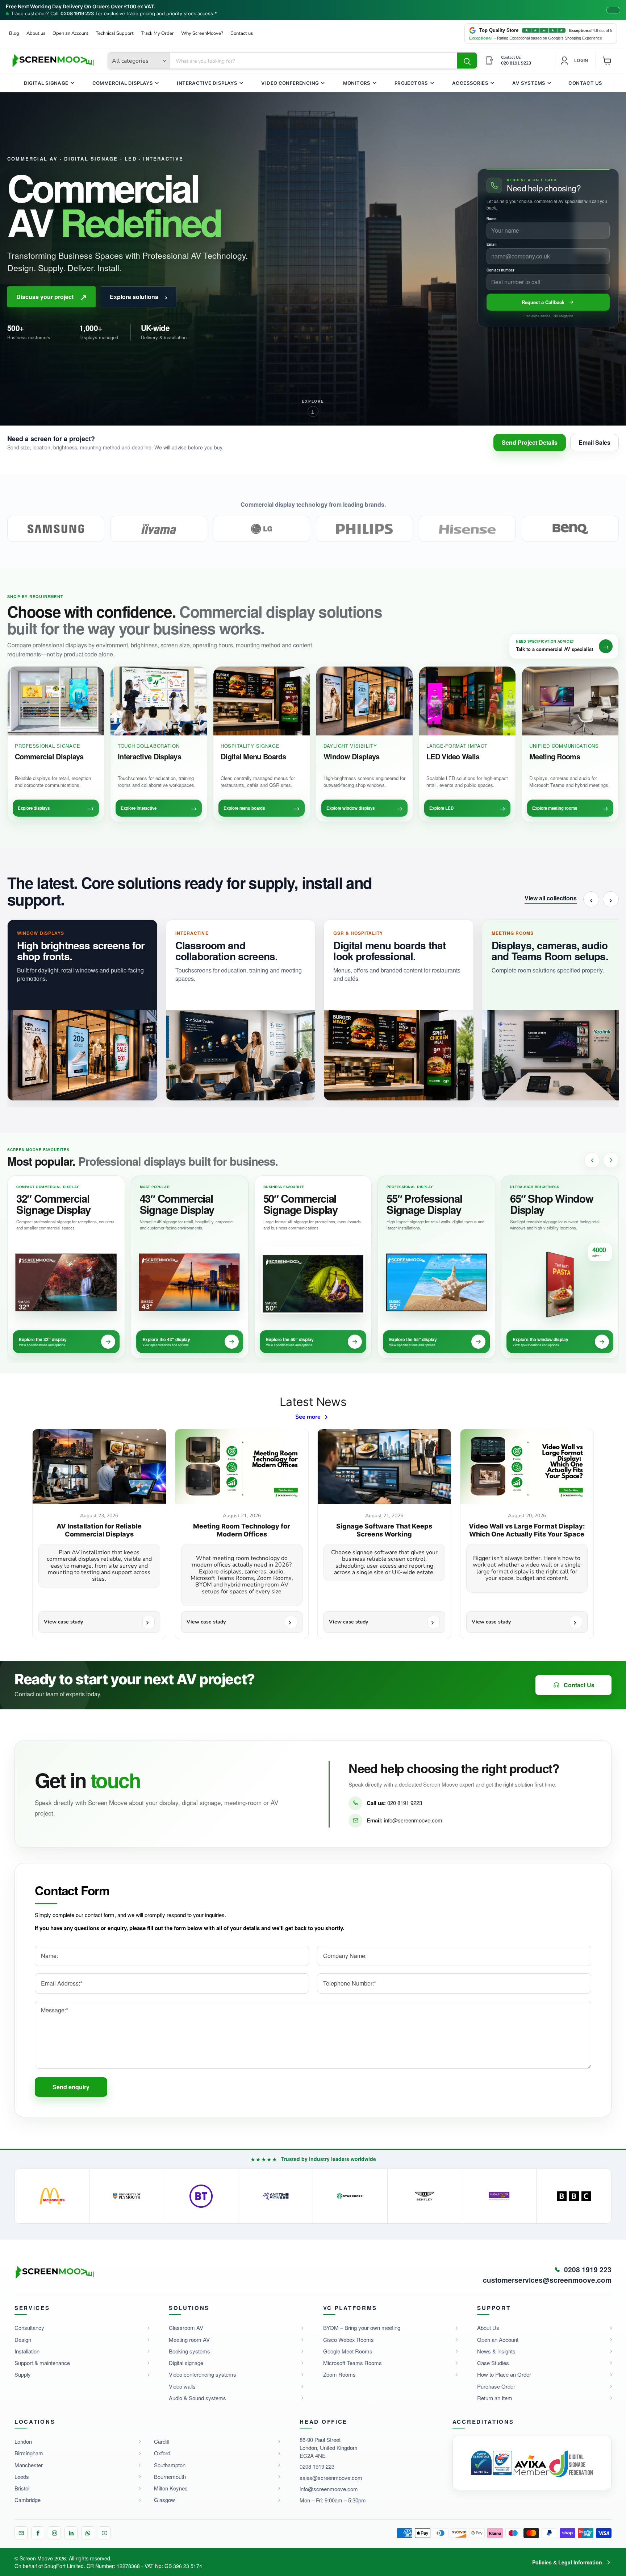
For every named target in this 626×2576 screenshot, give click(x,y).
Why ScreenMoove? (202, 34)
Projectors (411, 83)
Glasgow (164, 2500)
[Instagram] (54, 2533)
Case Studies (493, 2363)
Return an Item (495, 2398)
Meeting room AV (189, 2339)
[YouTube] (104, 2533)
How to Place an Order (504, 2374)
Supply (23, 2374)
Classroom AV (186, 2328)
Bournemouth (170, 2477)
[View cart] (607, 61)
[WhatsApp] (88, 2533)
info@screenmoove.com (413, 1820)
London (23, 2441)
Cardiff (162, 2441)
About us (36, 34)
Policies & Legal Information (567, 2562)
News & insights (496, 2351)
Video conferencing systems (203, 2374)
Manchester (29, 2465)
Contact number (500, 270)
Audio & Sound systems (197, 2398)
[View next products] (611, 1160)
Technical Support (115, 34)
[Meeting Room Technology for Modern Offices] (242, 1467)
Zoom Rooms (339, 2374)
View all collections (551, 899)
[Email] (21, 2533)
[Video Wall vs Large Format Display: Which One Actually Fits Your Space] (527, 1467)
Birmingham (29, 2453)
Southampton (170, 2465)
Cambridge (28, 2500)
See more (308, 1417)
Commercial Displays (123, 83)
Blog (14, 34)
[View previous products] (592, 1160)
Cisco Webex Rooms (349, 2339)
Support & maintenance (42, 2363)
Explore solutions (139, 297)
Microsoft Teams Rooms (352, 2363)
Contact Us (585, 83)
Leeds (22, 2477)
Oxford (162, 2453)
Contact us (242, 34)
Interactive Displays (207, 83)
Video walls (182, 2386)
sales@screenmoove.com (331, 2478)
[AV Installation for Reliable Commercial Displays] (99, 1467)
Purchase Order (496, 2386)
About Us (488, 2328)
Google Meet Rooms (348, 2351)
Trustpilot (19, 463)
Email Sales (594, 442)
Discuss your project (51, 297)
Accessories (470, 83)
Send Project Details (530, 442)
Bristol (22, 2488)
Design (23, 2339)
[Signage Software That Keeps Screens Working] (384, 1467)
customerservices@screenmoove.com (547, 2280)
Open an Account (70, 34)
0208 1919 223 (77, 14)
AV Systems (529, 83)
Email (492, 244)
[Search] (467, 61)
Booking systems (189, 2351)
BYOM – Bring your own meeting (362, 2328)
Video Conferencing (290, 83)
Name (492, 219)
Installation (27, 2351)
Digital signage (186, 2363)
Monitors (357, 83)
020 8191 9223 (405, 1803)
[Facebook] (38, 2533)
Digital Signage (46, 83)
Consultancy (29, 2328)
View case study (63, 1622)
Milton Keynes (171, 2488)
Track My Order (157, 34)
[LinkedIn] (71, 2533)
